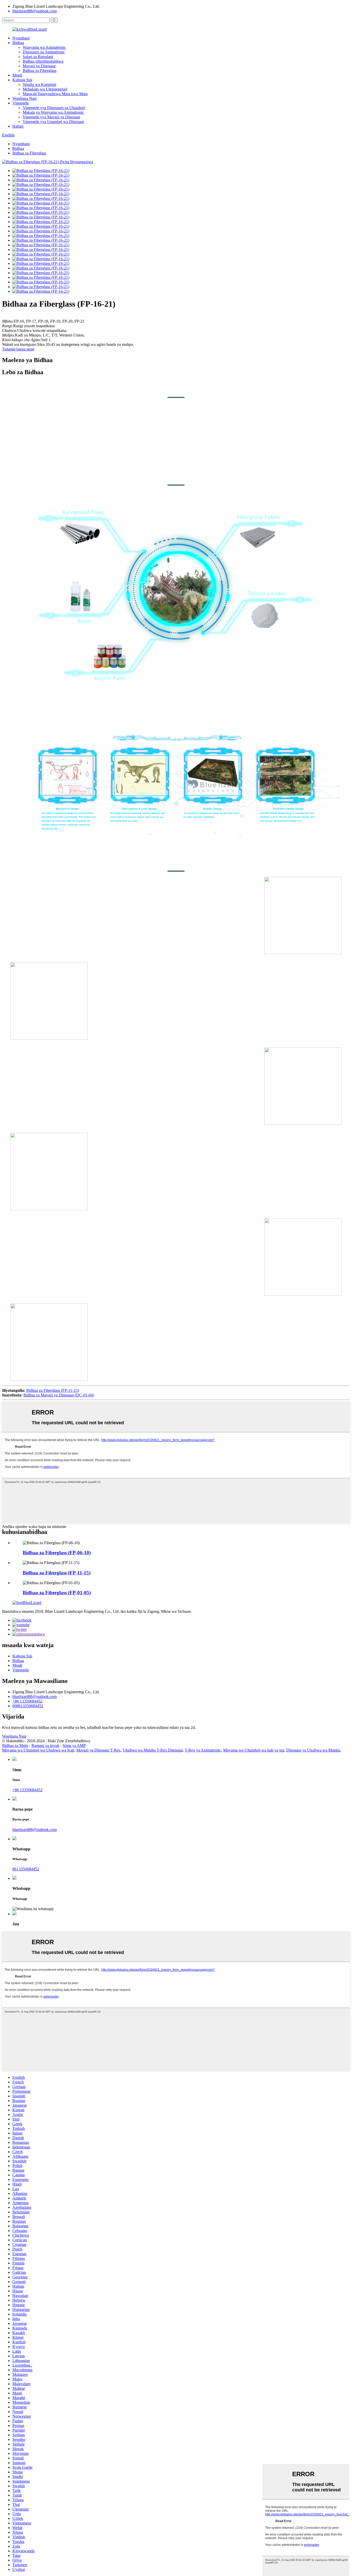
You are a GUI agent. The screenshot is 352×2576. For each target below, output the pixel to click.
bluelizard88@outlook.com (35, 11)
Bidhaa (18, 43)
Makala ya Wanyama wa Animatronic (53, 112)
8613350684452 (26, 1869)
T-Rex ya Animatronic (203, 1750)
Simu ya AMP (74, 1745)
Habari (18, 126)
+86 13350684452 (27, 1701)
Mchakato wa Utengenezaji (45, 89)
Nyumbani (21, 38)
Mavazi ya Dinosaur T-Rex (98, 1750)
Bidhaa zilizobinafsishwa (43, 61)
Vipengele (21, 103)
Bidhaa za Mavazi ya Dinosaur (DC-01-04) (59, 1395)
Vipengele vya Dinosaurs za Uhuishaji (54, 108)
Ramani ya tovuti (45, 1745)
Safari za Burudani (38, 57)
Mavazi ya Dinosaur (39, 66)
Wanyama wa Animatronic (44, 47)
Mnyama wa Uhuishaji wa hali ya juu (254, 1750)
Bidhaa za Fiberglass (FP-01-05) (57, 1593)
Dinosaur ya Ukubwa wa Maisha (313, 1750)
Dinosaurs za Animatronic (44, 52)
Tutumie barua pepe (18, 349)
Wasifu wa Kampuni (39, 84)
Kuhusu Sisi (22, 80)
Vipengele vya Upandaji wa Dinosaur (53, 122)
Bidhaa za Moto (15, 1745)
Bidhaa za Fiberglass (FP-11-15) (53, 1390)
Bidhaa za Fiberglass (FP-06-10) (57, 1553)
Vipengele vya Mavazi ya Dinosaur (51, 117)
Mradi (17, 75)
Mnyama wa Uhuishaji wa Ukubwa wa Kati (38, 1750)
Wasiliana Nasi (24, 98)
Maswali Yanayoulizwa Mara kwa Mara (55, 94)
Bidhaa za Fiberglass (40, 71)
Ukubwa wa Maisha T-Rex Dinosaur (153, 1750)
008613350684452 (28, 1706)
